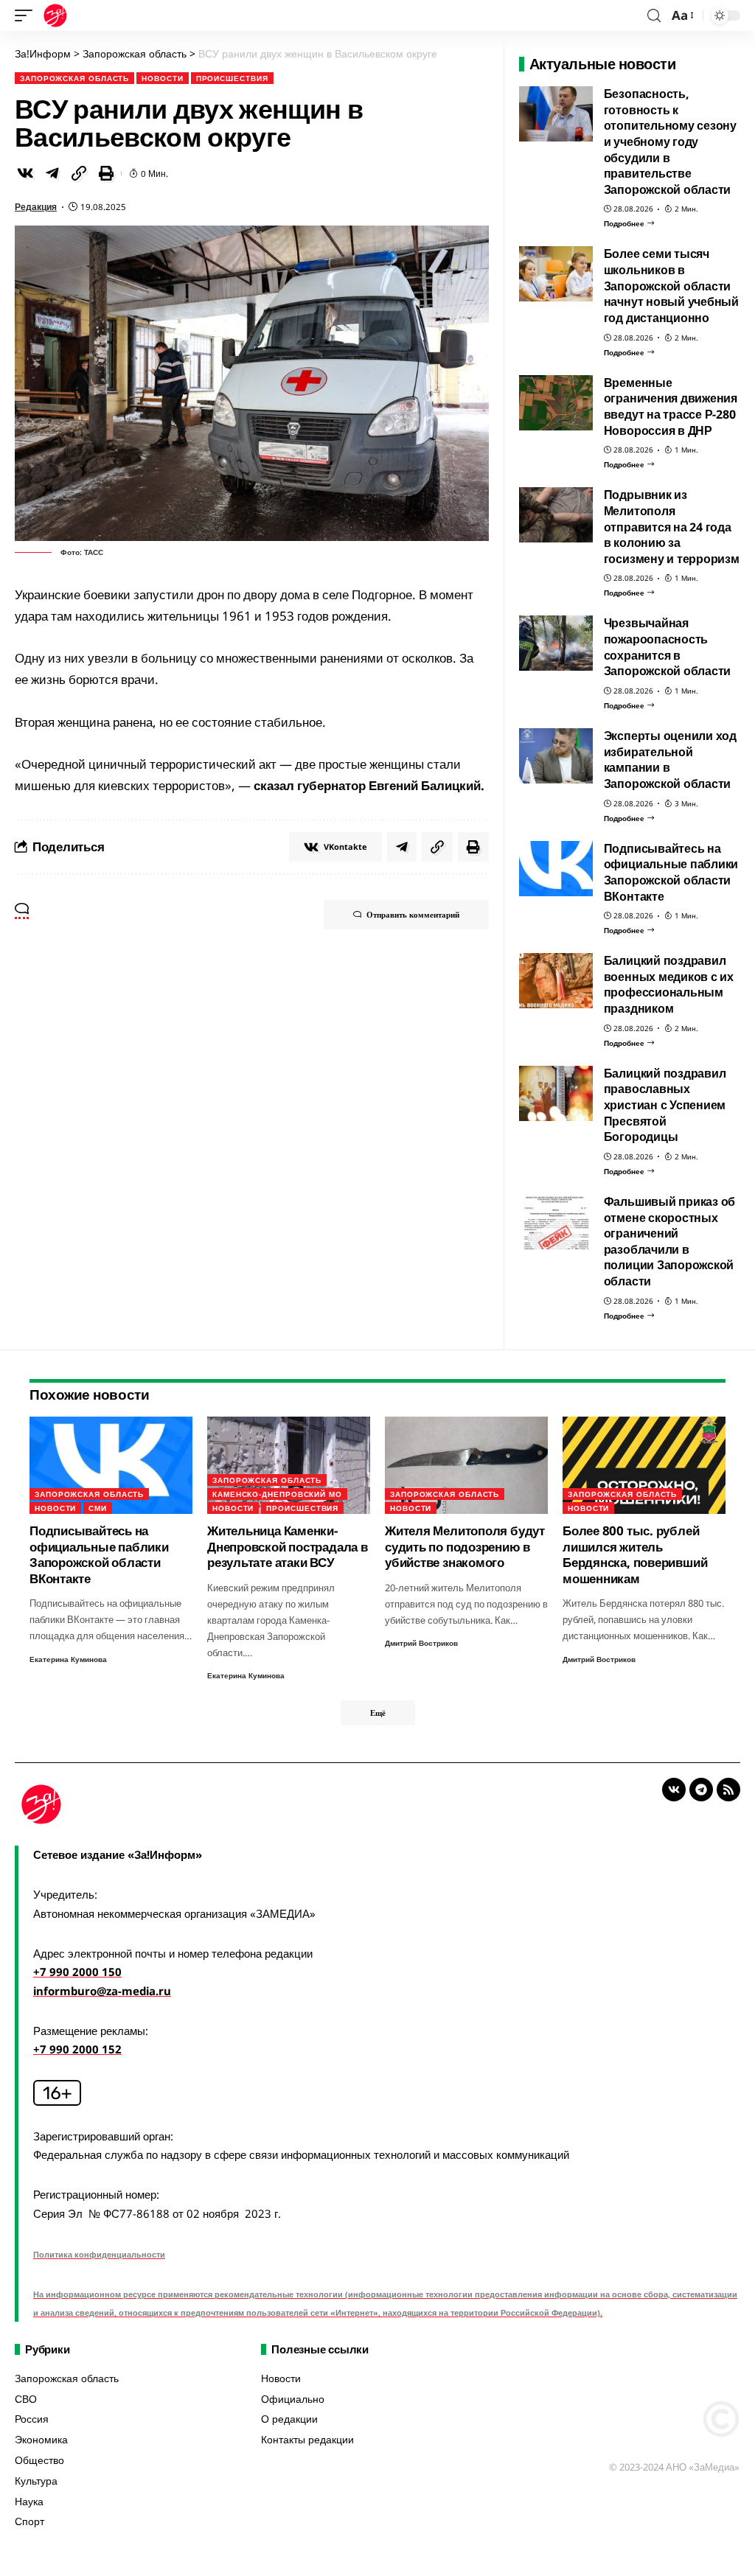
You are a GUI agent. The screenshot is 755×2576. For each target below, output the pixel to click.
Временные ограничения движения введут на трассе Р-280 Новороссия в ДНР (671, 406)
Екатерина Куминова (68, 1659)
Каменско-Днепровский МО (277, 1494)
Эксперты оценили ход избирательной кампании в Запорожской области (670, 760)
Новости (162, 78)
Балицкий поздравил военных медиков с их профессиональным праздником (669, 984)
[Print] (106, 173)
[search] (654, 16)
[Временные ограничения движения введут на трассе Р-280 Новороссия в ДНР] (556, 403)
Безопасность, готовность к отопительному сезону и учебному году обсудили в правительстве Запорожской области (670, 142)
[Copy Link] (79, 173)
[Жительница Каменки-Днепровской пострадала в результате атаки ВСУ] (289, 1466)
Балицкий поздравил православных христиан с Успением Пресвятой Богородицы (665, 1105)
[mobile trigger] (27, 15)
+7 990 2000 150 (77, 1972)
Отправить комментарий (413, 914)
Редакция (36, 207)
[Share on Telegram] (52, 173)
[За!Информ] (55, 15)
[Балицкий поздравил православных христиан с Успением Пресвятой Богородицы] (556, 1093)
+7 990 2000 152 (77, 2049)
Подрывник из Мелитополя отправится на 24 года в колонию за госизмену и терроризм (672, 527)
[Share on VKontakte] (25, 173)
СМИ (98, 1508)
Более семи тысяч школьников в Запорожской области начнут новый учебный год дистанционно (671, 286)
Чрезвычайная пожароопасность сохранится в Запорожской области (668, 647)
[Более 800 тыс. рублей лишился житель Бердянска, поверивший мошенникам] (644, 1466)
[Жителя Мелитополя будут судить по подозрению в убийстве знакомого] (466, 1466)
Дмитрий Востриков (421, 1643)
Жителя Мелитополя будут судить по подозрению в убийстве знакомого (465, 1546)
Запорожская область (74, 78)
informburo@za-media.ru (102, 1991)
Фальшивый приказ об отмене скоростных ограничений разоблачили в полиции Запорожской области (670, 1241)
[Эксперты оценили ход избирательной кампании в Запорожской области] (556, 756)
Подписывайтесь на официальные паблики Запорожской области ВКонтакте (671, 872)
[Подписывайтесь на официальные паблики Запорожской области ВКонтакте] (556, 869)
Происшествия (232, 78)
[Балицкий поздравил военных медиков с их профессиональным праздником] (556, 981)
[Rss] (728, 1790)
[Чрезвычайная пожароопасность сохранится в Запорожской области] (556, 643)
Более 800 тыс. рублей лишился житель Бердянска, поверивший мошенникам (635, 1554)
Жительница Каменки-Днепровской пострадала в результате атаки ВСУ (288, 1546)
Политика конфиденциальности (99, 2254)
